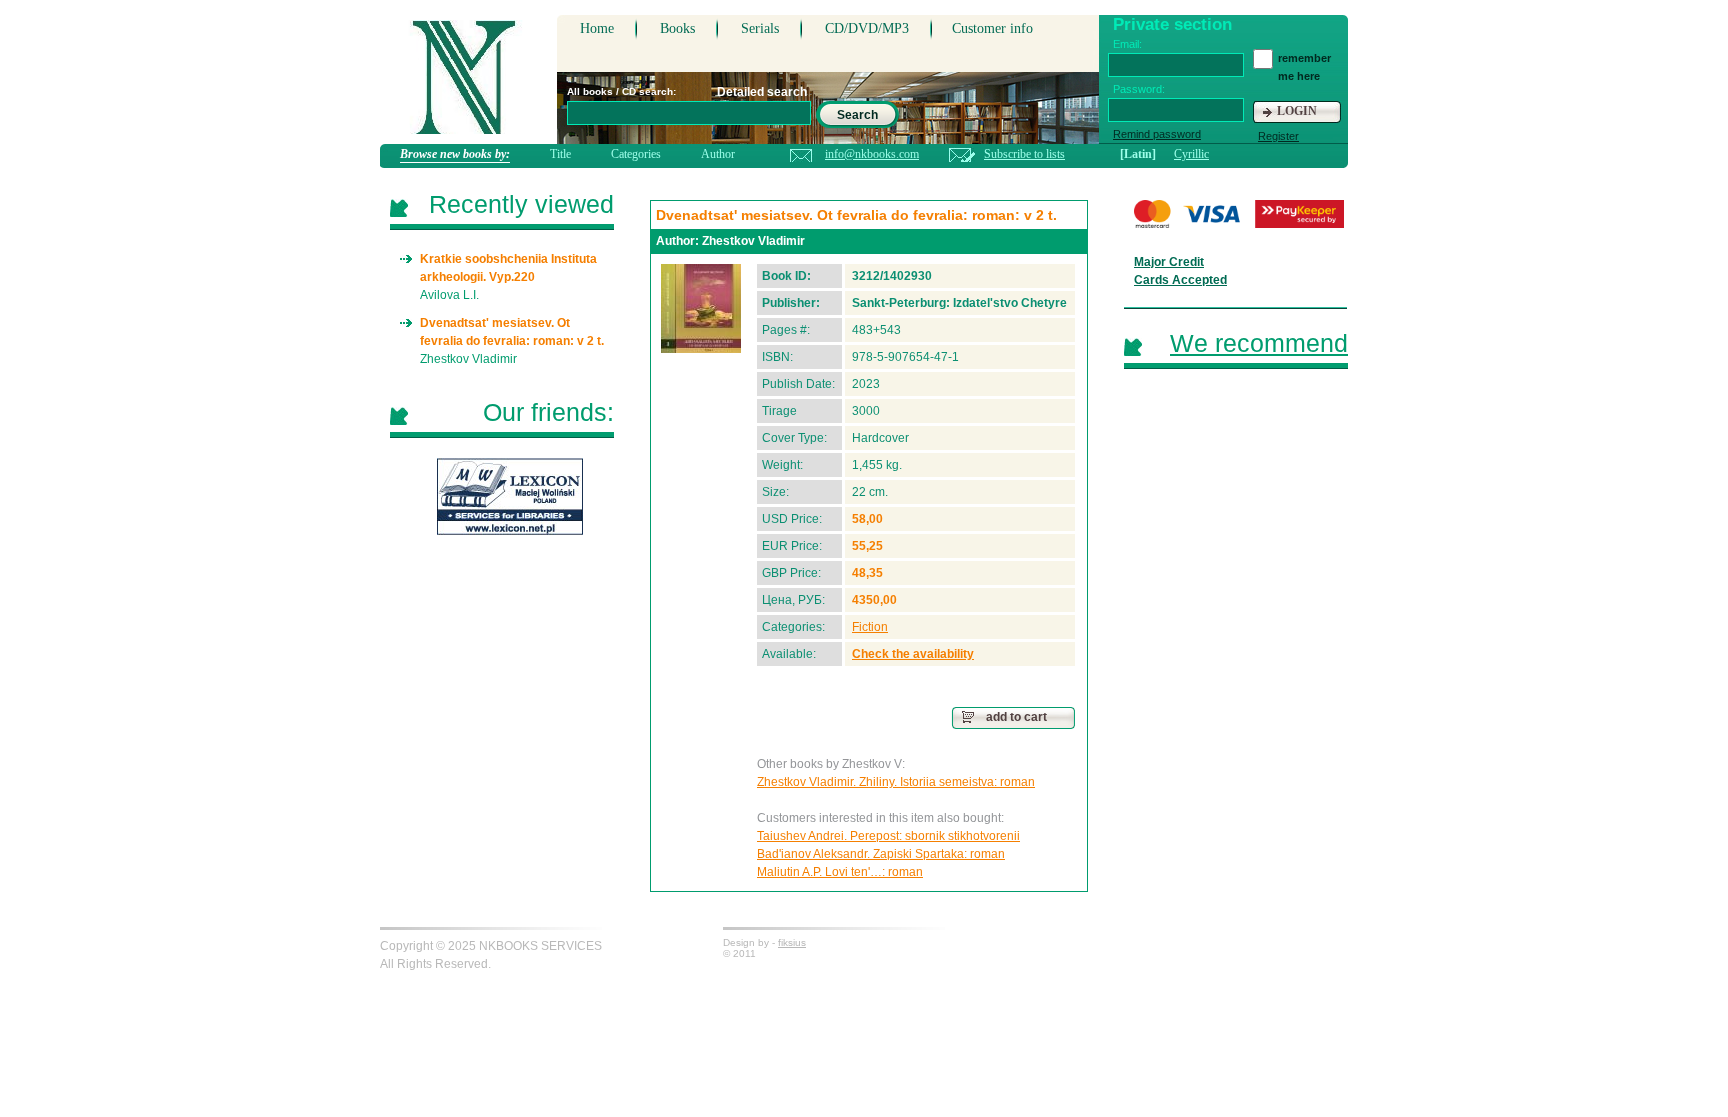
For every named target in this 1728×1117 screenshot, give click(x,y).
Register (1278, 136)
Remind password (1157, 134)
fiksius (792, 942)
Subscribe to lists (1024, 154)
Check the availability (913, 654)
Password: (1139, 89)
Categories (636, 154)
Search (857, 115)
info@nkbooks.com (872, 154)
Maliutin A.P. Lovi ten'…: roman (840, 872)
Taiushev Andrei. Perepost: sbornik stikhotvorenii (888, 836)
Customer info (992, 28)
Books (677, 28)
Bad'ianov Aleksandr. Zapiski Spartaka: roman (881, 854)
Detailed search (762, 92)
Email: (1127, 44)
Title (560, 154)
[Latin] (1138, 154)
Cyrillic (1191, 154)
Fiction (870, 627)
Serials (760, 28)
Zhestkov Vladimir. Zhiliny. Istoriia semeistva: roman (896, 782)
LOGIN (1297, 111)
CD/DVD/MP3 (867, 28)
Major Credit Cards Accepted (1180, 271)
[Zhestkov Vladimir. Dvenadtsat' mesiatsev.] (701, 308)
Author (718, 154)
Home (597, 28)
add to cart (1016, 717)
